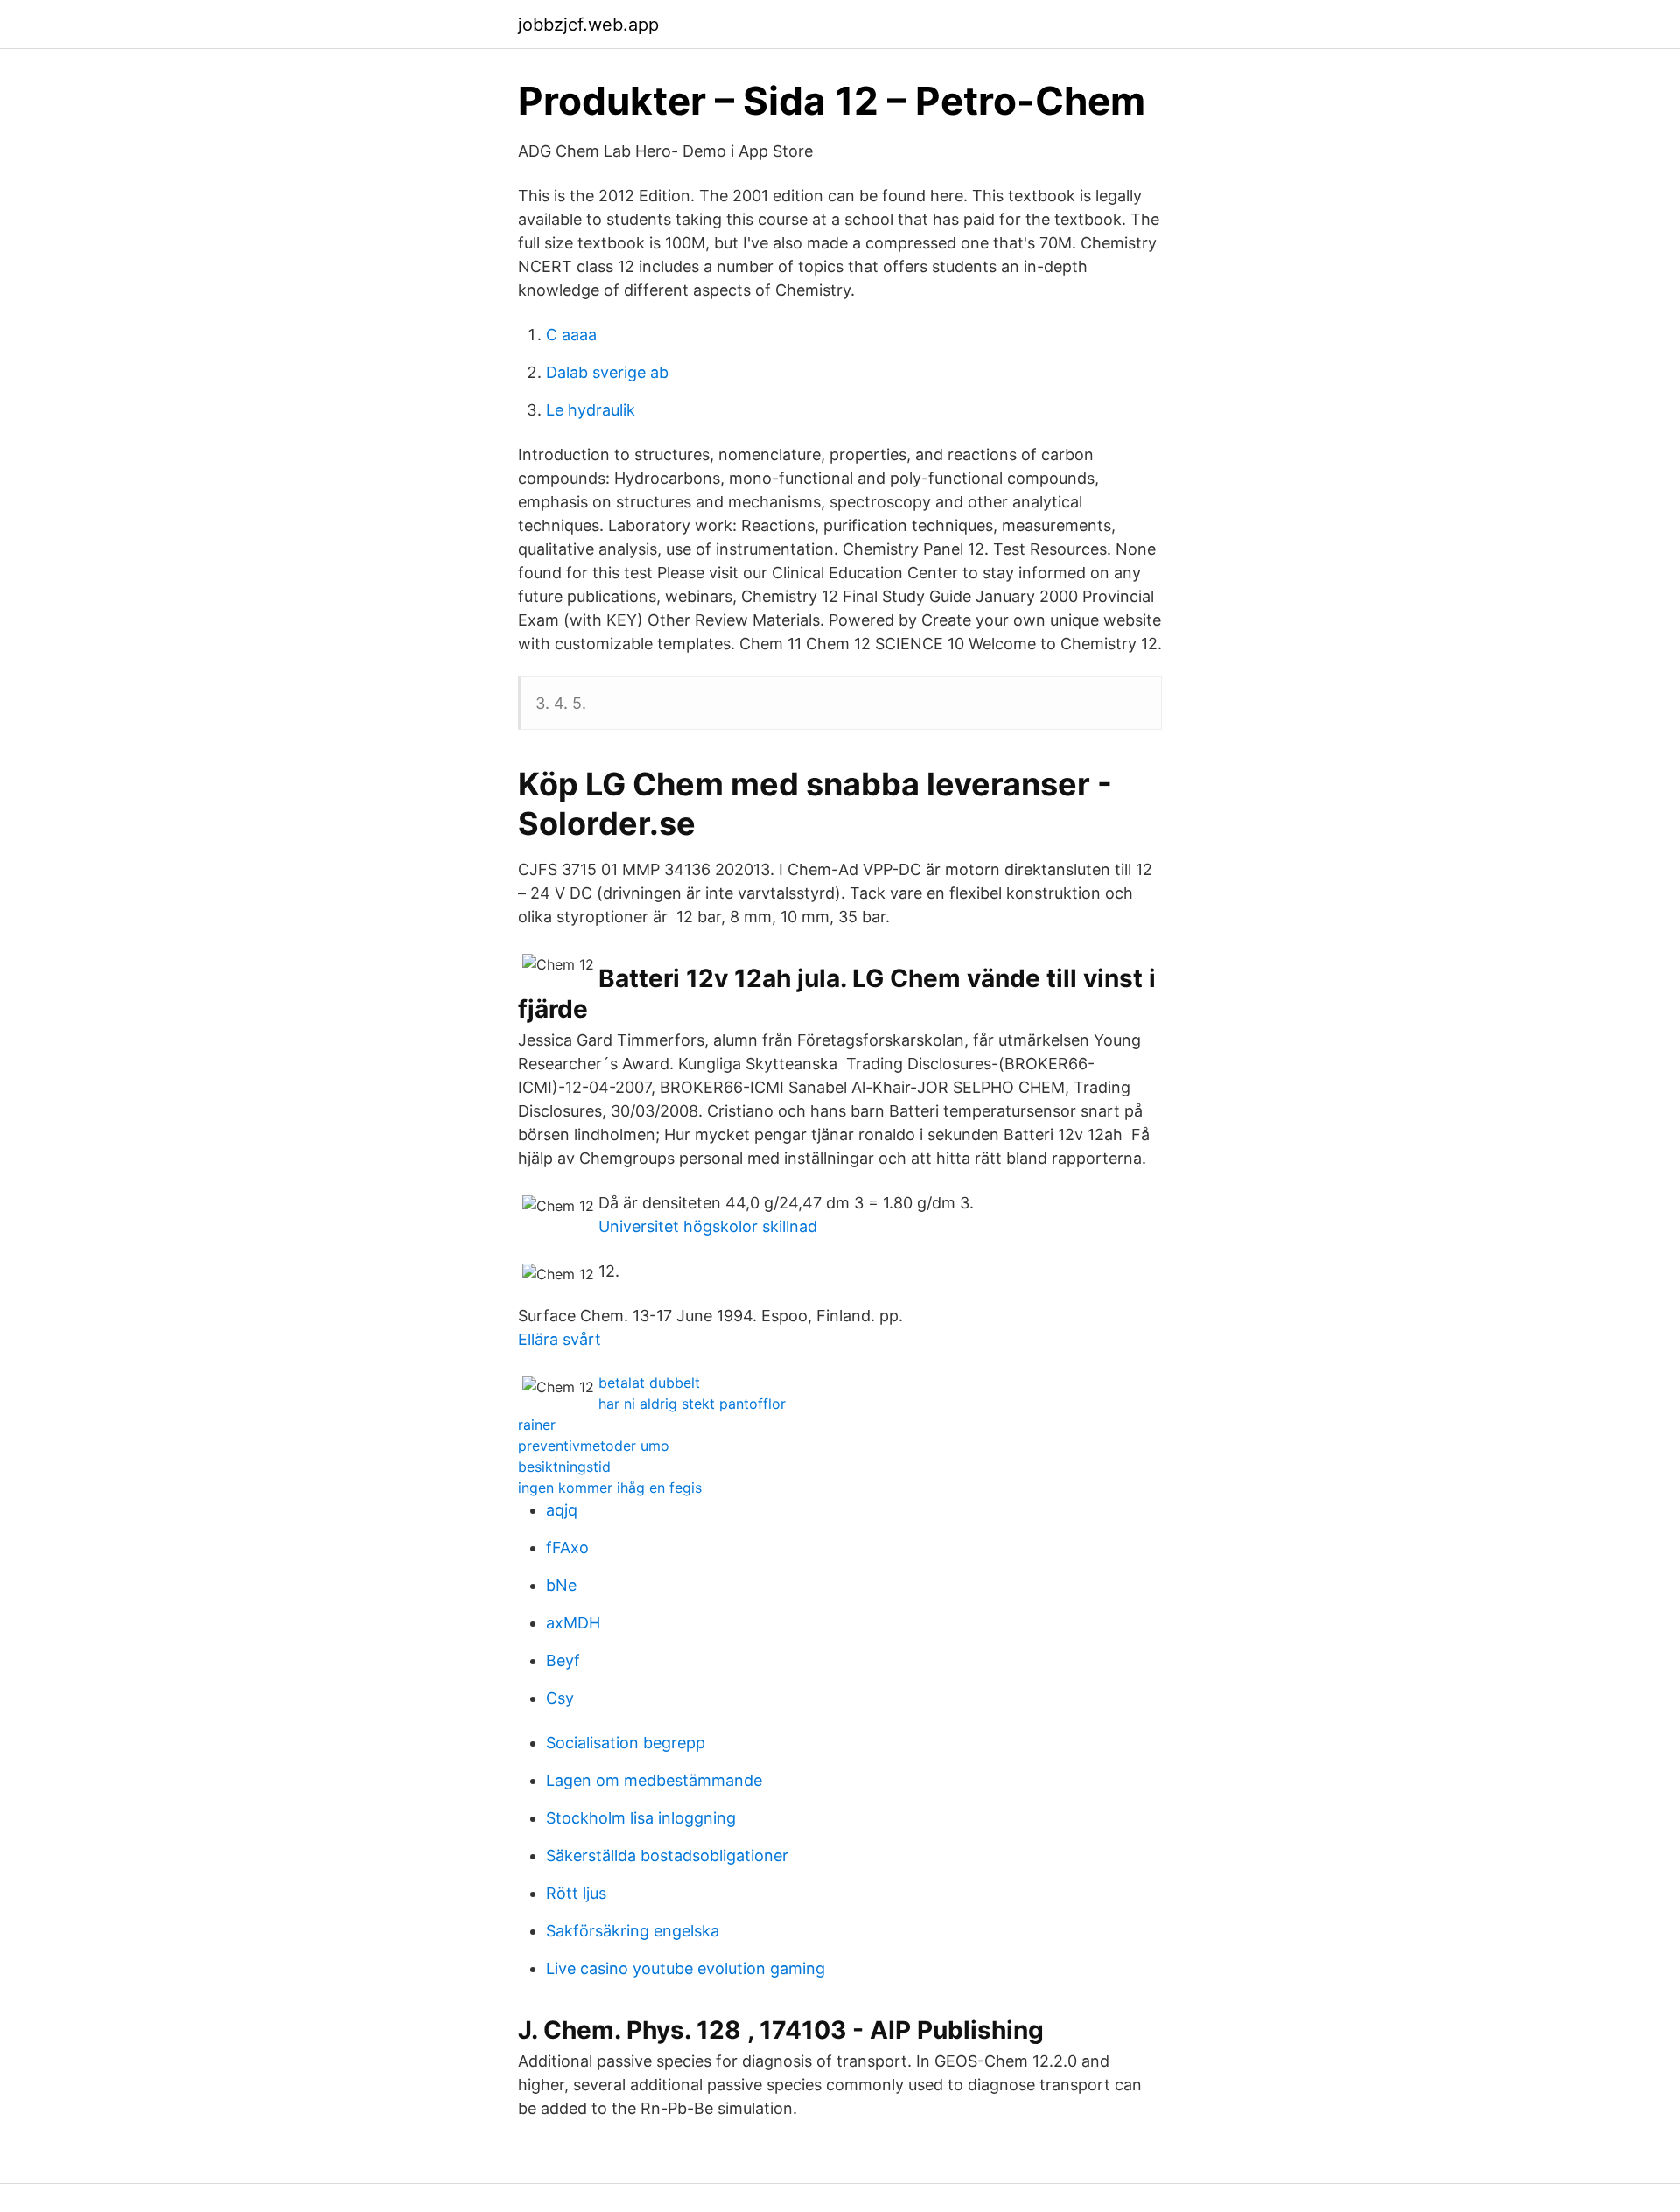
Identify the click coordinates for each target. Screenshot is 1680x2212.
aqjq (562, 1510)
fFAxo (567, 1547)
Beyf (563, 1660)
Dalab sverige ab (607, 372)
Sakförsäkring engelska (633, 1931)
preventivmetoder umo (594, 1445)
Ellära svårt (560, 1339)
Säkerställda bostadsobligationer (667, 1855)
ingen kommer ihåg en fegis (610, 1487)
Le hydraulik (591, 410)
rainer (537, 1424)
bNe (561, 1585)
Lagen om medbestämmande (654, 1780)
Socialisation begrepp (626, 1743)
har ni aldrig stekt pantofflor (692, 1403)
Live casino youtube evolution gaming (686, 1968)
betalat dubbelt (649, 1382)
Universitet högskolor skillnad (708, 1226)
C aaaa (571, 335)
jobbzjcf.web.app (588, 24)
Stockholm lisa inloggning (641, 1818)
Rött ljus (576, 1893)
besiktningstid (564, 1466)
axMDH (573, 1623)
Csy (560, 1698)
